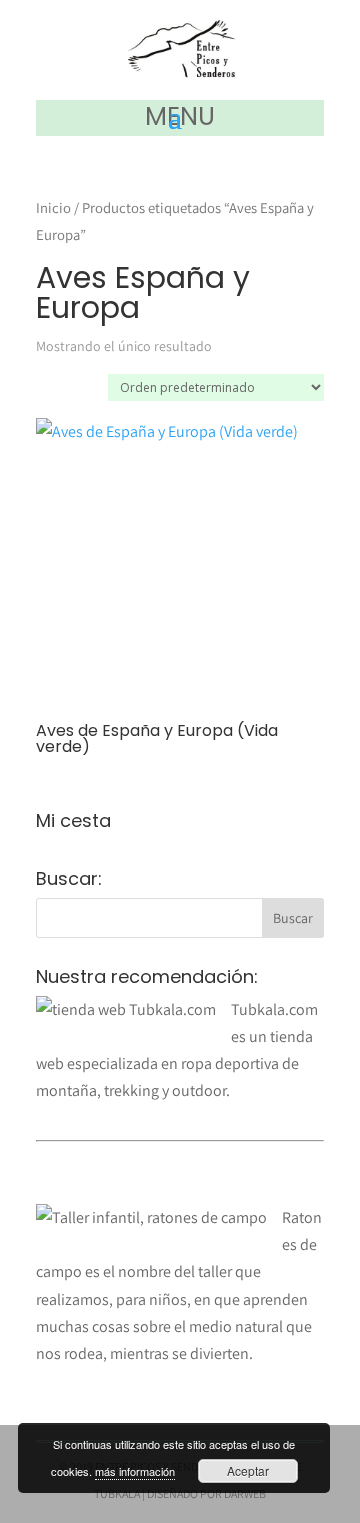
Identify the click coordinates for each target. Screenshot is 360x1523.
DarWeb (245, 1493)
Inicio (53, 207)
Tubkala (117, 1493)
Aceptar (248, 1470)
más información (135, 1471)
